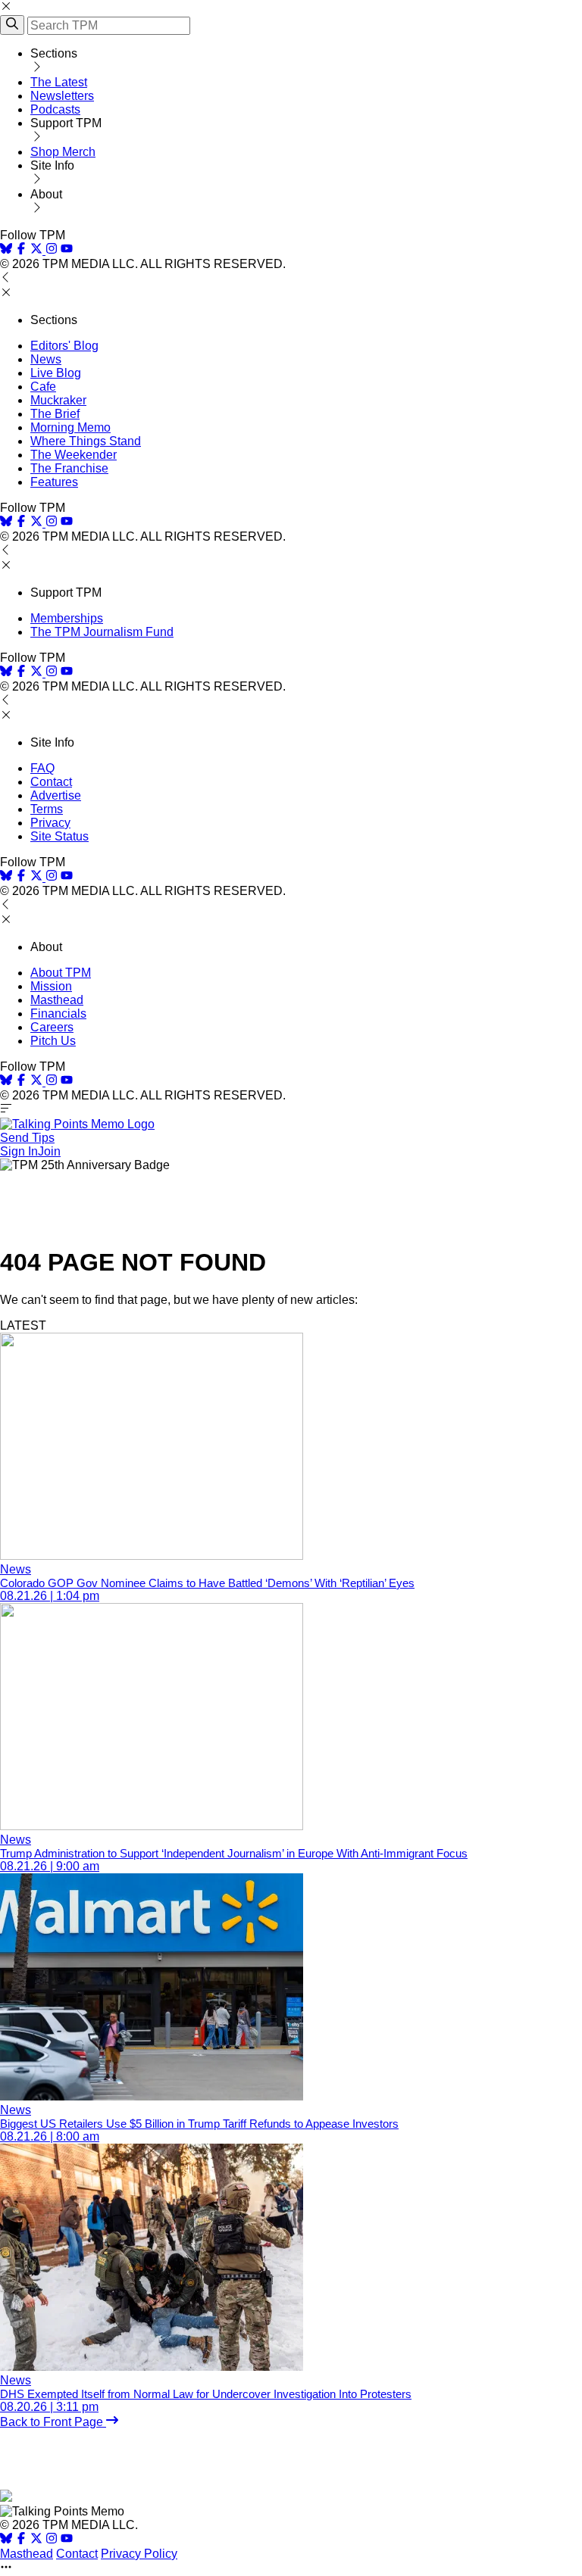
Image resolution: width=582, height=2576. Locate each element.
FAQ (42, 768)
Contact (51, 782)
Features (54, 482)
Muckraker (58, 400)
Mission (51, 986)
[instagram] (52, 250)
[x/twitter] (38, 250)
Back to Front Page (53, 2422)
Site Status (59, 836)
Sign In (19, 1151)
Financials (58, 1014)
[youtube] (67, 250)
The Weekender (74, 455)
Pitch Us (53, 1041)
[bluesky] (6, 250)
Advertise (56, 795)
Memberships (67, 618)
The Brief (55, 414)
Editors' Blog (64, 346)
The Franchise (69, 468)
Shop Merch (63, 152)
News (46, 359)
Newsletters (62, 96)
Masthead (57, 1000)
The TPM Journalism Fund (102, 632)
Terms (47, 809)
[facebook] (21, 250)
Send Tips (27, 1138)
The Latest (59, 82)
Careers (52, 1027)
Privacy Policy (139, 2554)
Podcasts (55, 109)
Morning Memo (70, 427)
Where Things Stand (86, 441)
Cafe (43, 387)
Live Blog (56, 373)
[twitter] (36, 2540)
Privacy (50, 823)
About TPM (61, 973)
